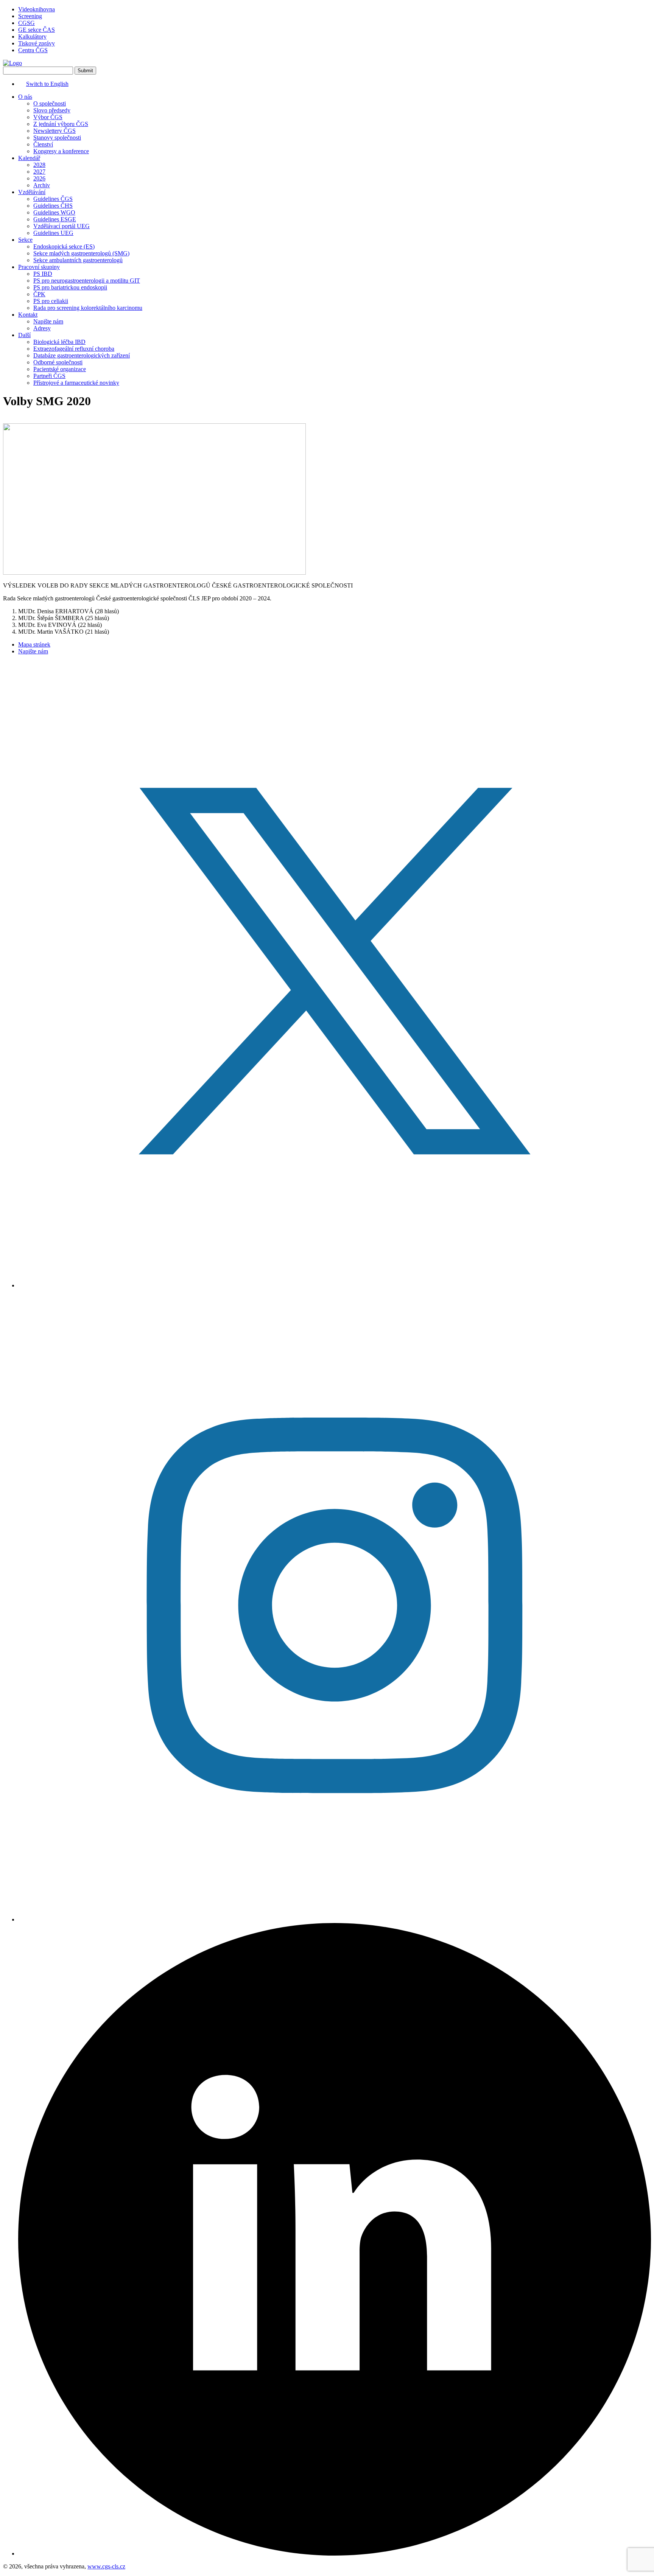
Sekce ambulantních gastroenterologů (78, 260)
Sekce (25, 240)
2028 (39, 165)
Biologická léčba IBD (59, 342)
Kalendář (29, 158)
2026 (39, 178)
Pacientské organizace (60, 369)
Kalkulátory (32, 37)
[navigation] (327, 240)
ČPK (39, 294)
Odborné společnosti (58, 362)
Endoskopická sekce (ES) (64, 246)
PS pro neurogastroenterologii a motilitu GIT (87, 281)
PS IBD (43, 274)
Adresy (42, 328)
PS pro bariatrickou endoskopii (70, 287)
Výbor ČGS (48, 117)
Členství (43, 144)
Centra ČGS (33, 50)
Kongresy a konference (61, 151)
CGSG (26, 23)
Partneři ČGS (49, 376)
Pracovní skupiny (39, 267)
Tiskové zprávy (37, 43)
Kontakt (28, 315)
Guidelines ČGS (53, 199)
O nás (25, 97)
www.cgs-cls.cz (106, 2566)
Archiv (42, 185)
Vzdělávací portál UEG (62, 226)
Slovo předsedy (52, 110)
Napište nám (48, 321)
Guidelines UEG (53, 233)
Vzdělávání (32, 192)
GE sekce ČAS (37, 30)
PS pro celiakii (51, 301)
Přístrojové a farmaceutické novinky (76, 383)
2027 (39, 172)
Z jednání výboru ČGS (61, 124)
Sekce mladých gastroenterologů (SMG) (81, 253)
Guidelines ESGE (55, 219)
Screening (30, 16)
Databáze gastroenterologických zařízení (82, 355)
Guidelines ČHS (53, 206)
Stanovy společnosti (57, 138)
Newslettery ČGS (54, 131)
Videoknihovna (37, 9)
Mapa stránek (34, 644)
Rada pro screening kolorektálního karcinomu (88, 308)
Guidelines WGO (54, 212)
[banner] (12, 63)
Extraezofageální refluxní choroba (74, 349)
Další (24, 335)
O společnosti (50, 103)
